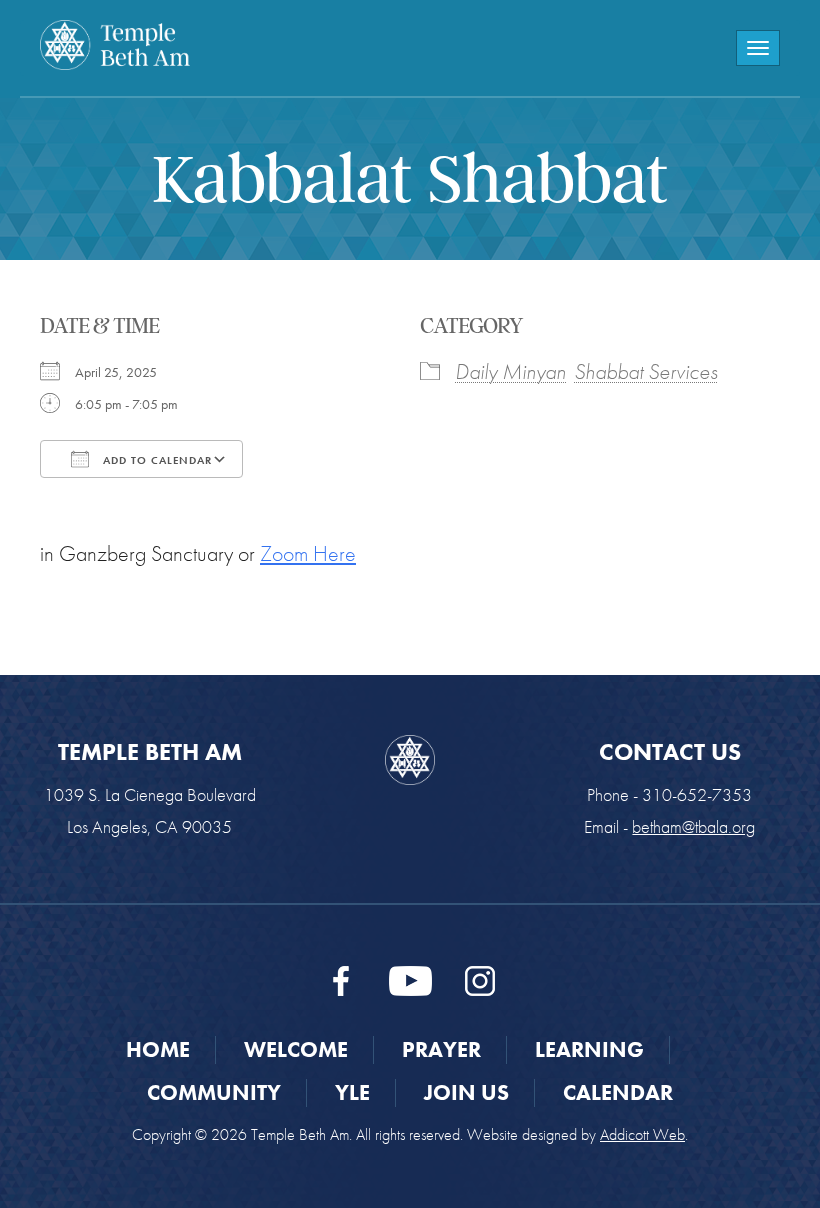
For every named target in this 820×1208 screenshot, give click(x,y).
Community (214, 1092)
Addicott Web (642, 1134)
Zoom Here (308, 553)
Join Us (466, 1092)
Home (158, 1049)
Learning (589, 1049)
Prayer (441, 1049)
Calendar (618, 1092)
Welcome (296, 1049)
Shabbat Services (646, 371)
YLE (352, 1092)
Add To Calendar (155, 460)
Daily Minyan (510, 371)
